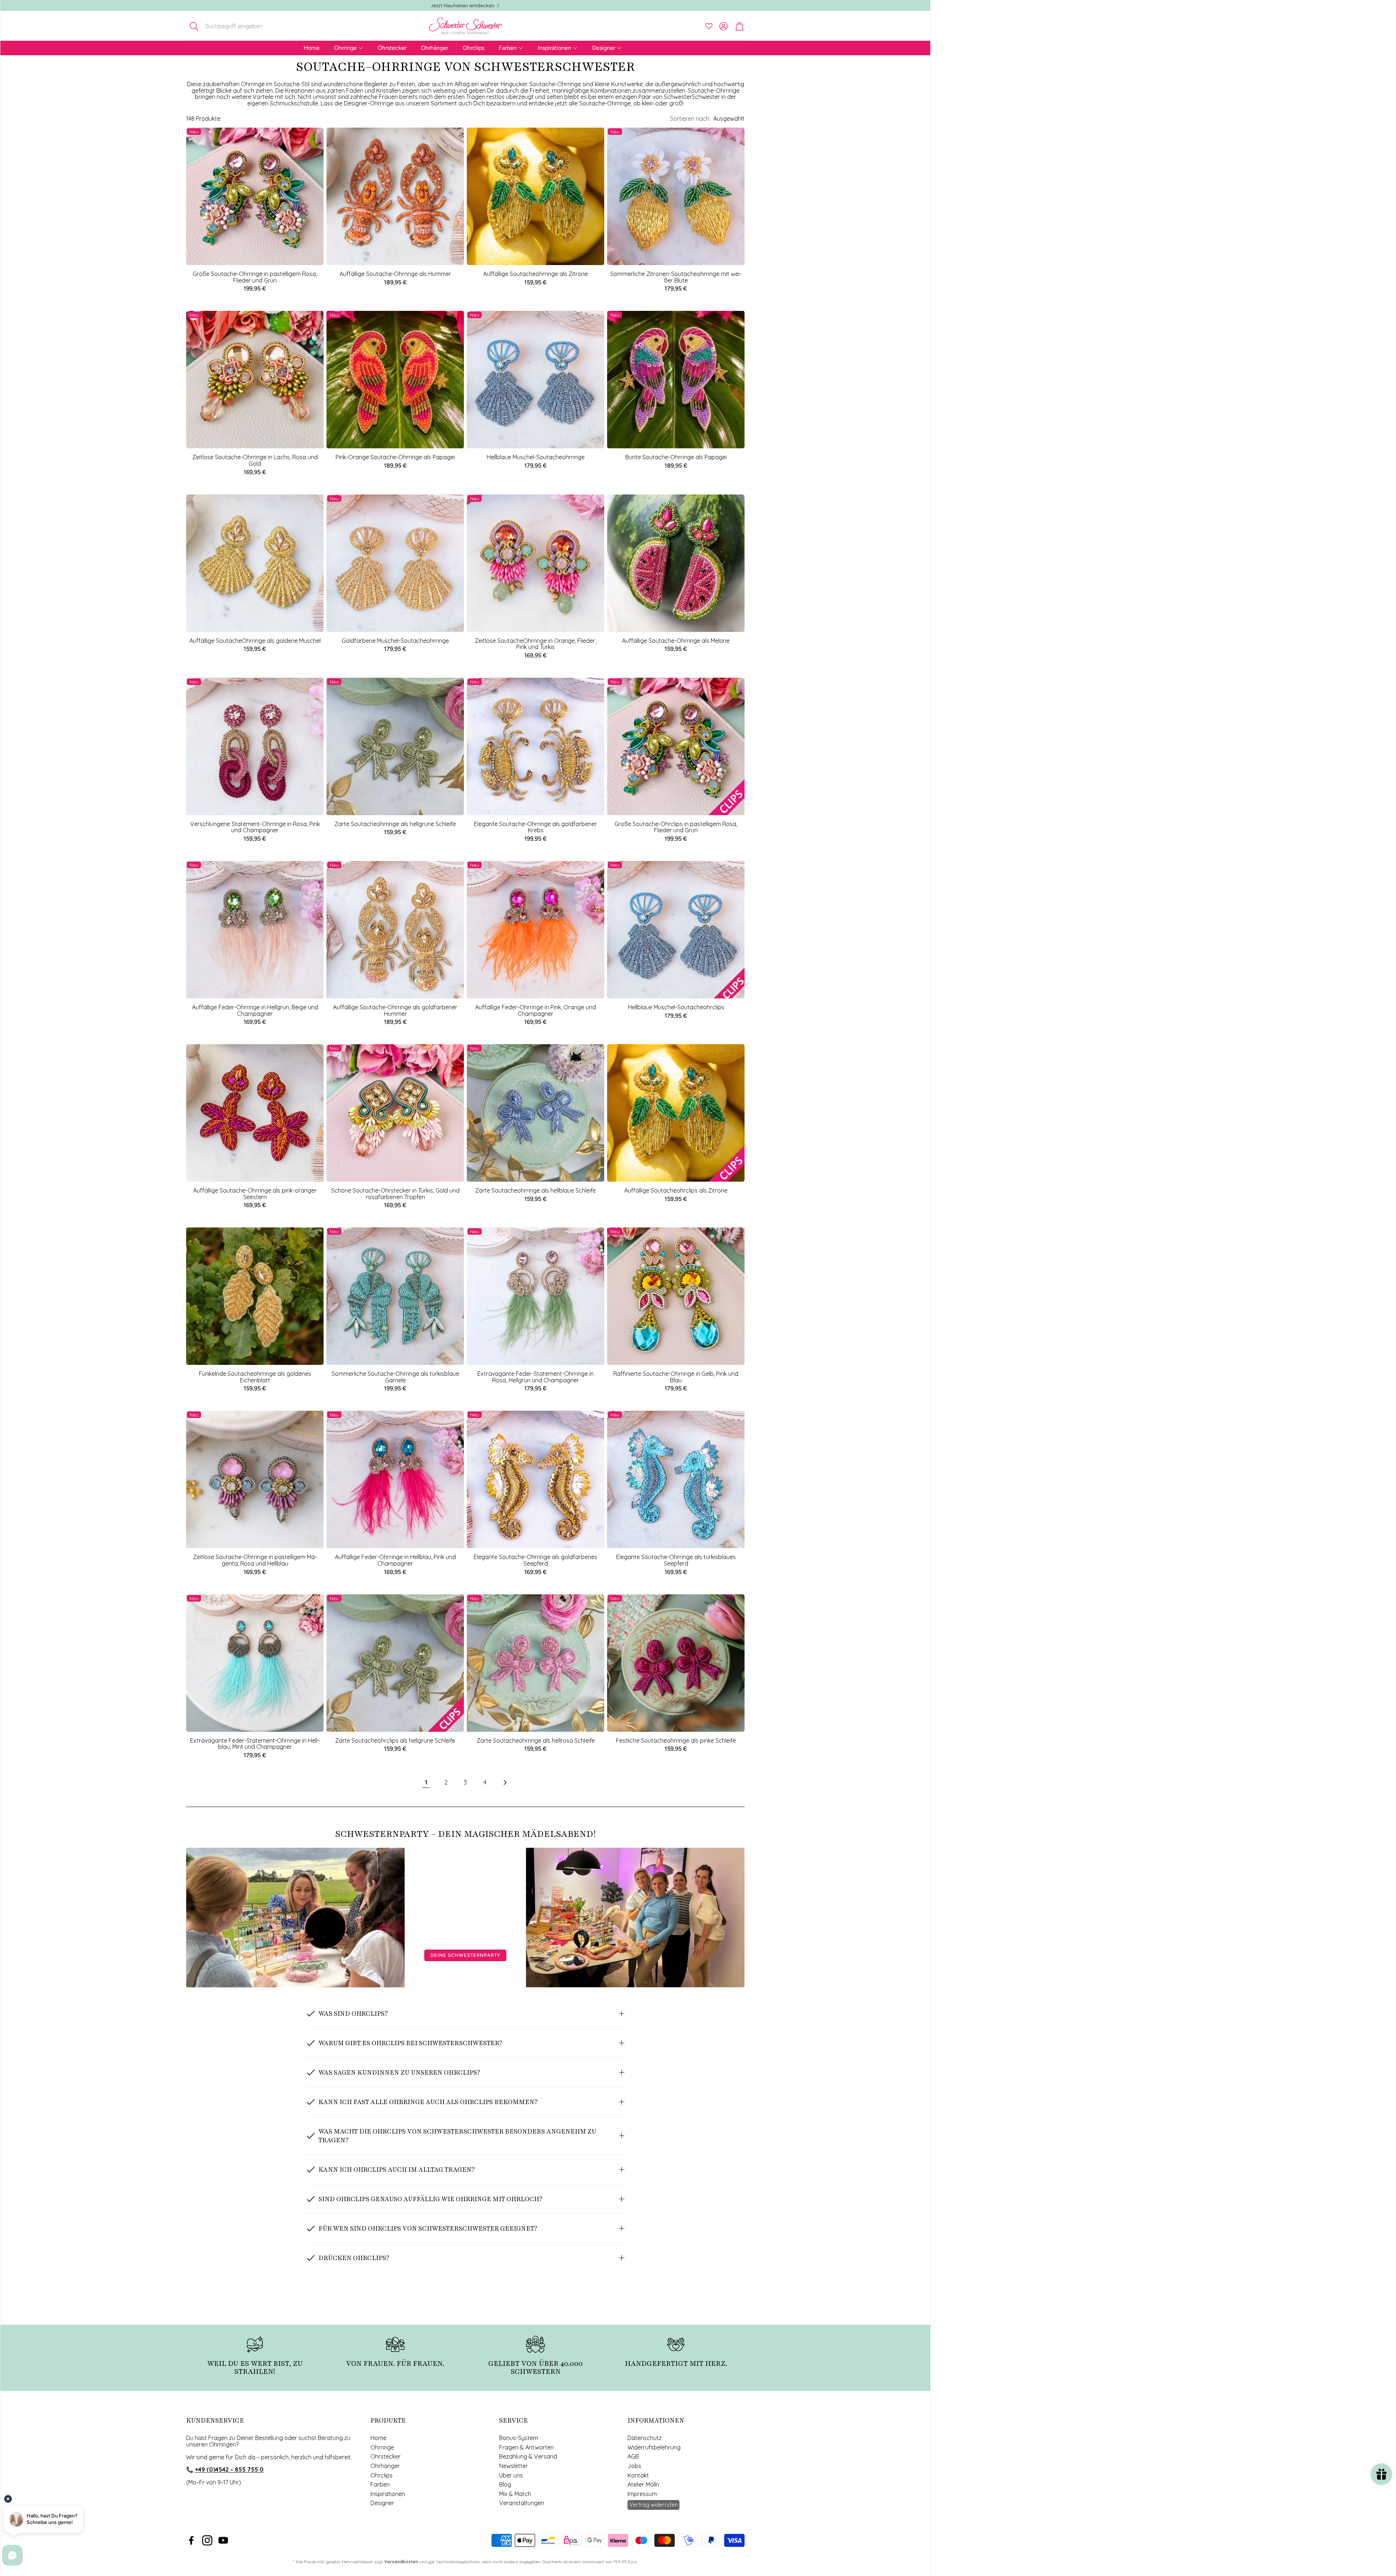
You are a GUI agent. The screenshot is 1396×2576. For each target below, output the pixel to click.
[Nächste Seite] (505, 1783)
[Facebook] (191, 2540)
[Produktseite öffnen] (395, 196)
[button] (234, 26)
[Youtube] (223, 2540)
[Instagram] (207, 2540)
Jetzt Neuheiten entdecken (462, 5)
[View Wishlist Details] (709, 26)
